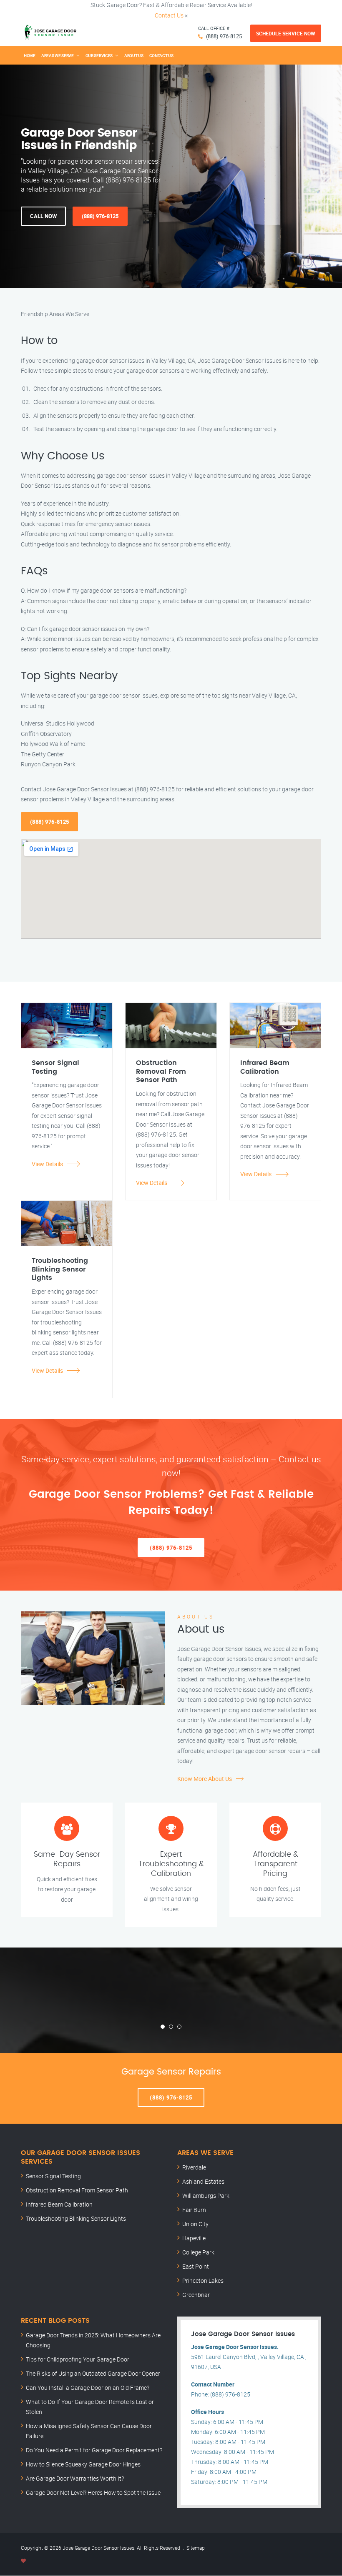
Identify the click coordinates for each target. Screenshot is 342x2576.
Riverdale (194, 2167)
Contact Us (169, 15)
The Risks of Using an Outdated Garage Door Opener (93, 2373)
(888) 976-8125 (224, 36)
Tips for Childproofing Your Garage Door (78, 2359)
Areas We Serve (58, 55)
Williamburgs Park (206, 2196)
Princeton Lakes (203, 2280)
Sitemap (196, 2548)
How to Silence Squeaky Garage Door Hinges (83, 2464)
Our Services (99, 55)
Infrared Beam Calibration (59, 2204)
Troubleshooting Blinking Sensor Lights (76, 2218)
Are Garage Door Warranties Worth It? (75, 2478)
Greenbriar (196, 2295)
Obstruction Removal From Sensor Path (77, 2190)
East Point (196, 2266)
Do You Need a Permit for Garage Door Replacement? (94, 2450)
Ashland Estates (203, 2181)
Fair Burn (194, 2210)
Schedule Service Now (286, 33)
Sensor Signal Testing (53, 2176)
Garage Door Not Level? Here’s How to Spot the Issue (93, 2492)
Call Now (43, 216)
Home (30, 55)
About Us (134, 55)
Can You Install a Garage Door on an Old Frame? (88, 2388)
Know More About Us (205, 1779)
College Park (198, 2252)
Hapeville (194, 2238)
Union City (195, 2224)
